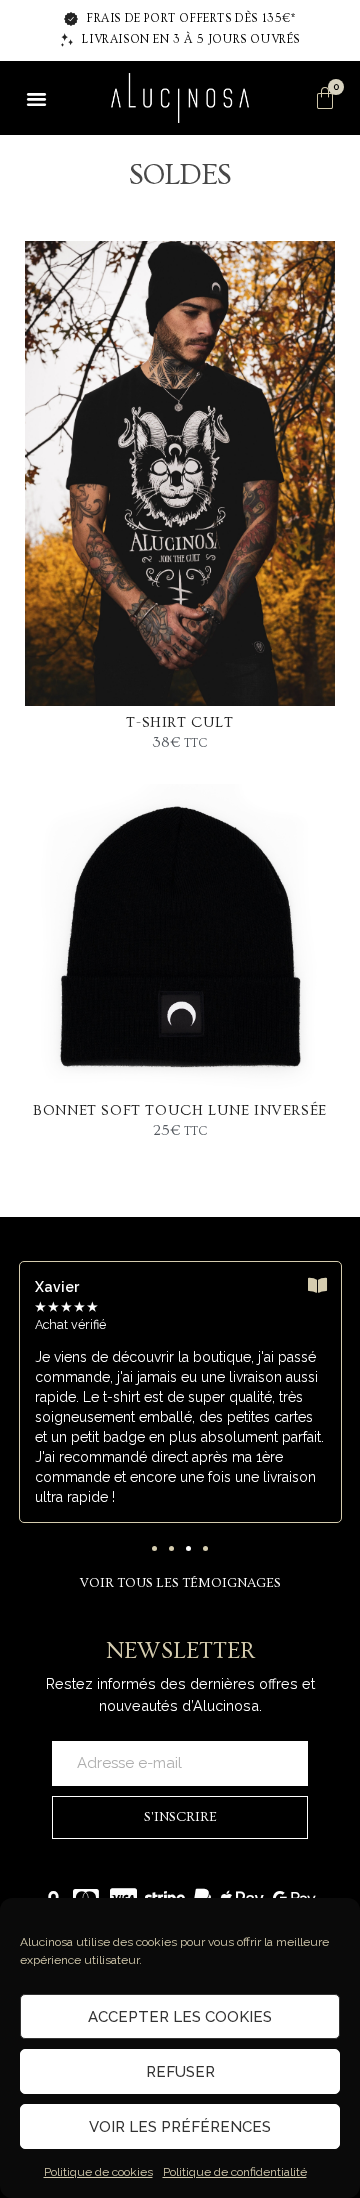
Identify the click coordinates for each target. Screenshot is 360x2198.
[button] (36, 98)
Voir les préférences (180, 2127)
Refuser (180, 2072)
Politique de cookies (98, 2172)
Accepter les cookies (180, 2017)
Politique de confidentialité (235, 2172)
